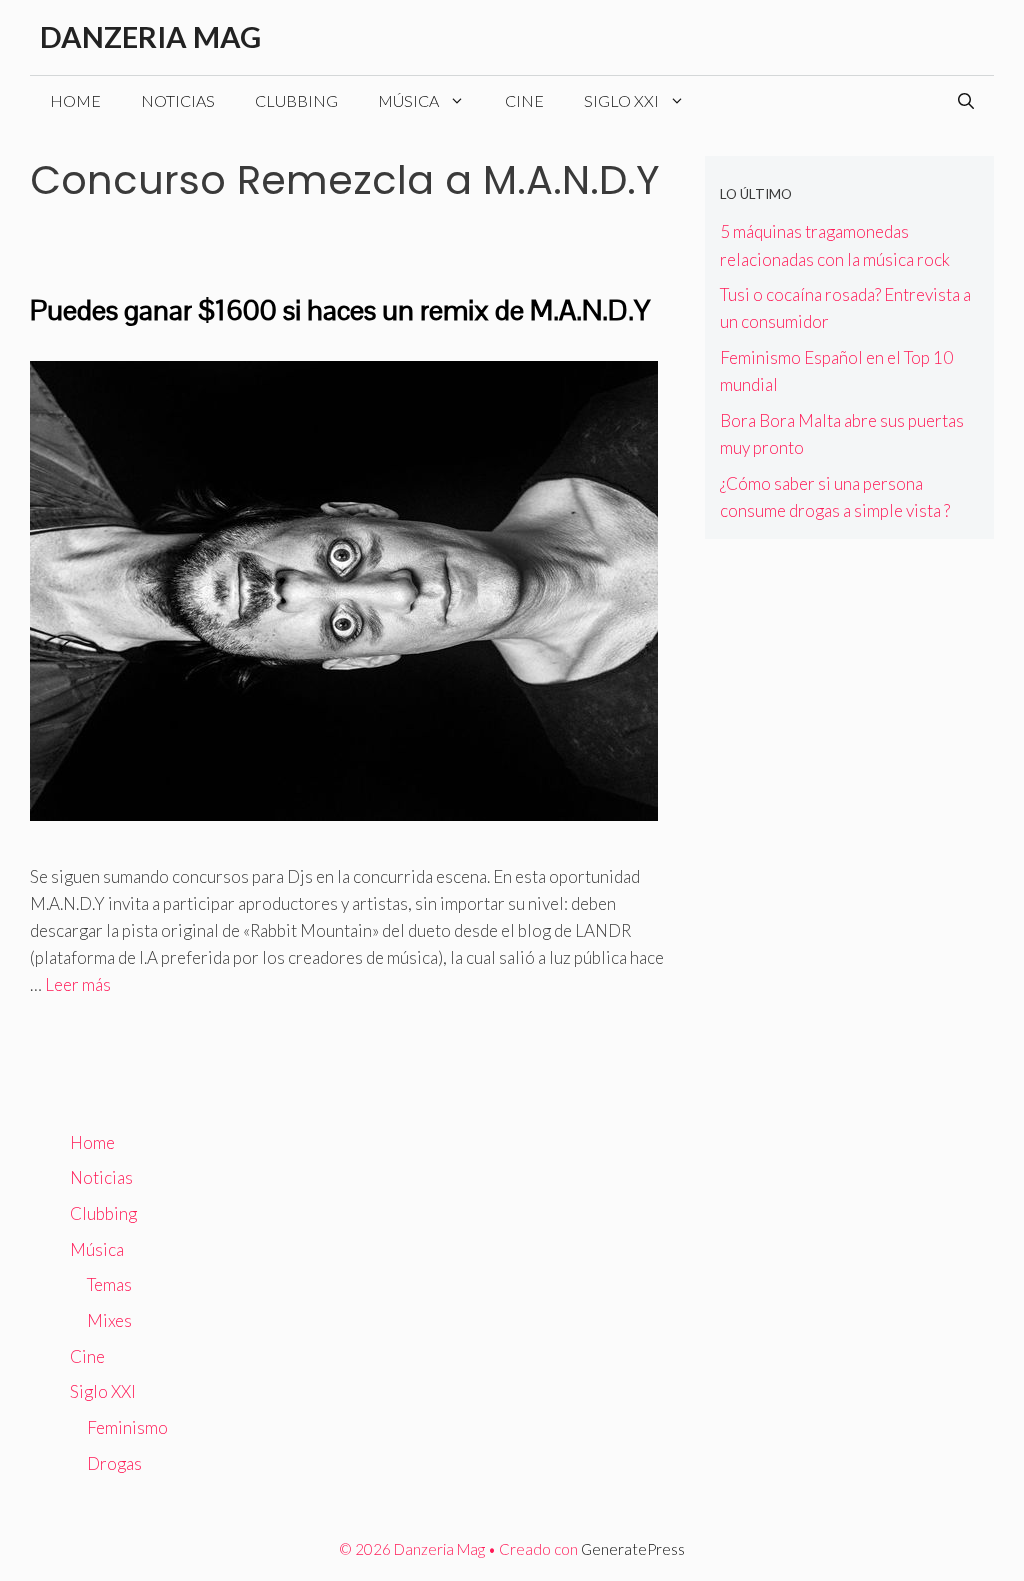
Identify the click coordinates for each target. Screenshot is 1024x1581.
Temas (109, 1284)
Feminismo (127, 1427)
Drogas (114, 1463)
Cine (524, 100)
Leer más (78, 984)
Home (75, 100)
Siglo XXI (621, 100)
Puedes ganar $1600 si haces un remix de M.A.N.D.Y (340, 310)
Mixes (109, 1320)
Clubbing (296, 100)
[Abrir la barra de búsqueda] (966, 101)
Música (408, 100)
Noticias (178, 100)
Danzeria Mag (150, 36)
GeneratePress (633, 1549)
